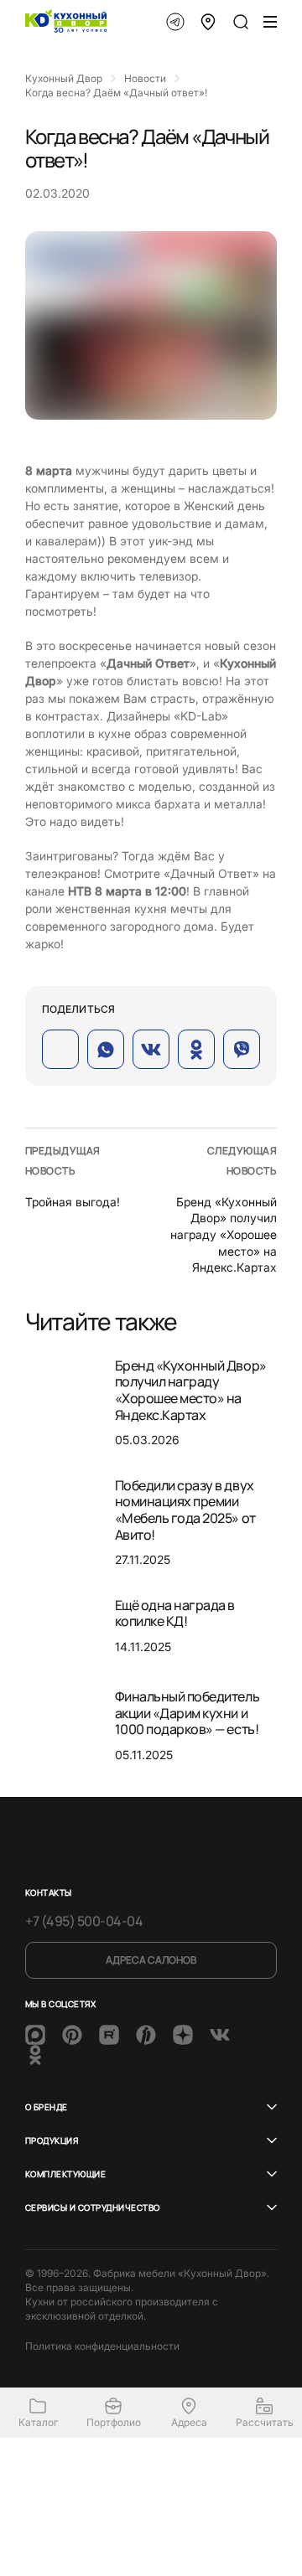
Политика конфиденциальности (102, 2346)
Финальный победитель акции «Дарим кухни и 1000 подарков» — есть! (187, 1713)
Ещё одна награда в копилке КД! (175, 1613)
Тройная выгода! (73, 1202)
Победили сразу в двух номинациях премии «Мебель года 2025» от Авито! (185, 1510)
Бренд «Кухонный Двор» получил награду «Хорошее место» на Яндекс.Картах (224, 1234)
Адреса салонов (151, 1960)
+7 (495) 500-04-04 (84, 1921)
